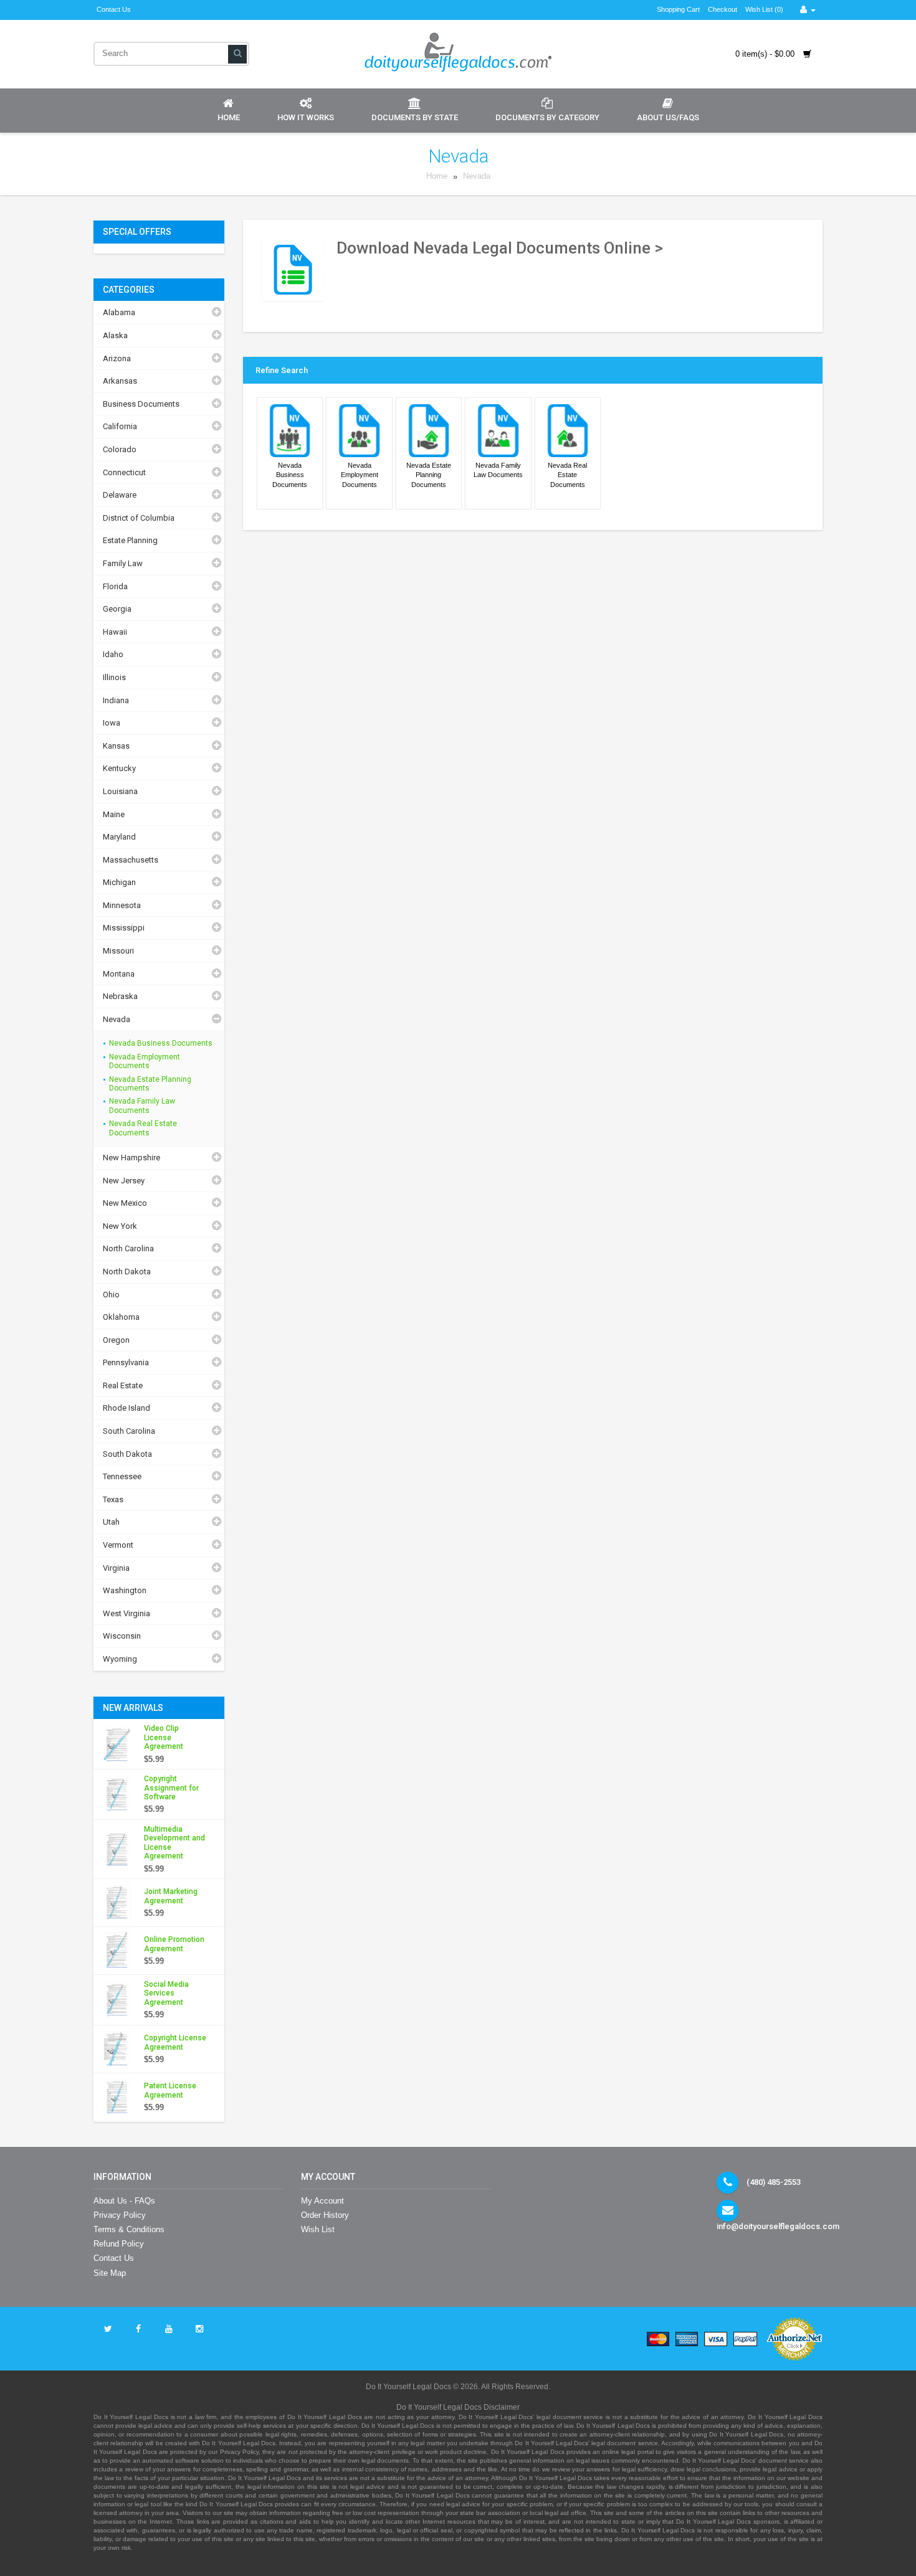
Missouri (118, 951)
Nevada (477, 177)
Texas (113, 1499)
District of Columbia (139, 518)
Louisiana (120, 791)
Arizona (117, 358)
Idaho (113, 654)
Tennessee (122, 1476)
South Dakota (127, 1454)
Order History (325, 2215)
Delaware (120, 495)
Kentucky (119, 768)
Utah (111, 1522)
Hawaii (115, 632)
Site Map (110, 2273)
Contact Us (114, 9)
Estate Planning (130, 540)
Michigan (119, 882)
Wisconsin (122, 1636)
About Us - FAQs (124, 2201)
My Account (322, 2201)
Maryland (119, 837)
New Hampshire (131, 1158)
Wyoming (120, 1659)
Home (229, 117)
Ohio (111, 1295)
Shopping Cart (678, 9)
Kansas (116, 746)
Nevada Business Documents (161, 1043)
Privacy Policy (120, 2215)
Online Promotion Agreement (174, 1944)
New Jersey (124, 1181)
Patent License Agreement (170, 2090)
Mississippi (124, 928)
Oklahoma (121, 1317)
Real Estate (123, 1385)
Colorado (120, 449)
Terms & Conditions (129, 2229)
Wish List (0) (764, 9)
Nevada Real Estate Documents (143, 1128)
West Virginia (126, 1613)
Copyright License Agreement (175, 2042)
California (120, 426)
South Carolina (129, 1431)
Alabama (119, 312)
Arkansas (120, 381)
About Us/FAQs (668, 117)
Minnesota (122, 905)
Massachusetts (131, 860)
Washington (125, 1590)
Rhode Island (126, 1408)
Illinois (114, 677)
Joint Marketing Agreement (171, 1896)
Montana (119, 974)
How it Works (306, 117)
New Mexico (125, 1203)
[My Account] (808, 10)
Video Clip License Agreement (164, 1737)
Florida (115, 586)
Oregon (116, 1340)
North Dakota (127, 1271)
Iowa (112, 723)
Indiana (116, 700)
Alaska (115, 335)
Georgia (117, 609)
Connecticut (124, 472)
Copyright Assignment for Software (171, 1788)
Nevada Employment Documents (145, 1061)
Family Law (123, 563)
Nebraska (120, 996)
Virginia (116, 1568)
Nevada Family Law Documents (142, 1106)
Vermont (118, 1545)
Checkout (723, 9)
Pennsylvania (126, 1362)
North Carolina (128, 1248)
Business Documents (141, 404)
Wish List (318, 2229)
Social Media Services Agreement (166, 1993)
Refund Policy (119, 2244)
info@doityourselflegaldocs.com (778, 2226)
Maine (114, 814)
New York (120, 1226)
